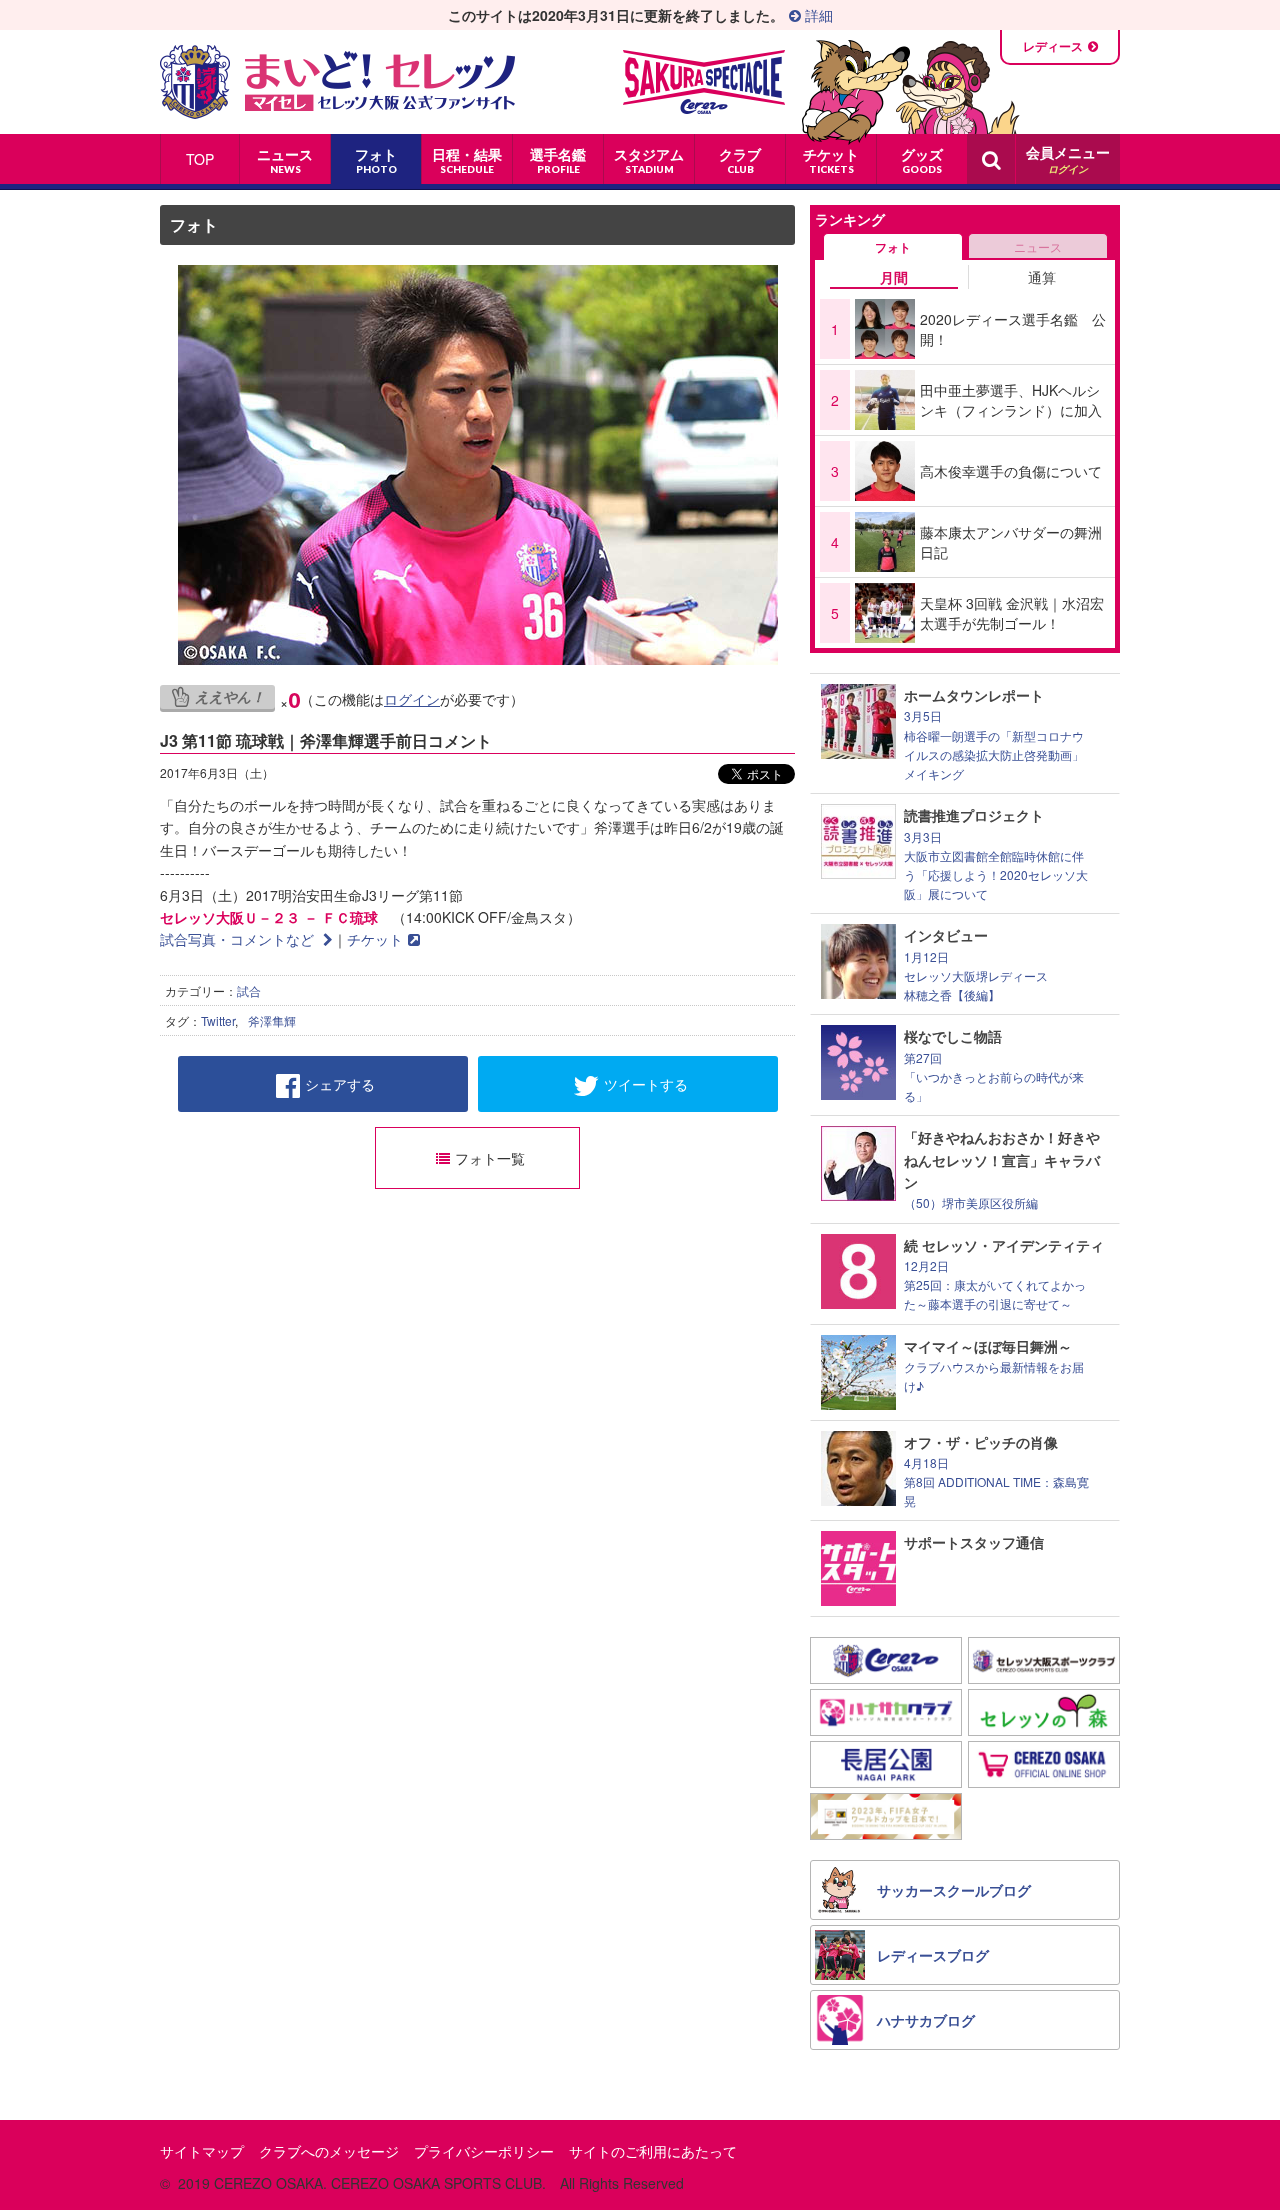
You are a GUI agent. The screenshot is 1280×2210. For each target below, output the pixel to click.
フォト (194, 224)
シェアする (340, 1084)
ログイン (412, 699)
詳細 (817, 15)
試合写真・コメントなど (239, 939)
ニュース (1038, 246)
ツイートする (646, 1084)
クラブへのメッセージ (329, 2151)
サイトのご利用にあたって (653, 2151)
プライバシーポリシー (484, 2151)
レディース (1053, 46)
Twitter (218, 1020)
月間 (894, 277)
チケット (375, 939)
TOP (200, 159)
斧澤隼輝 (272, 1020)
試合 (249, 990)
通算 (1042, 277)
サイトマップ (202, 2151)
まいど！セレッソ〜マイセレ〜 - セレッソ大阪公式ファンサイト (337, 82)
